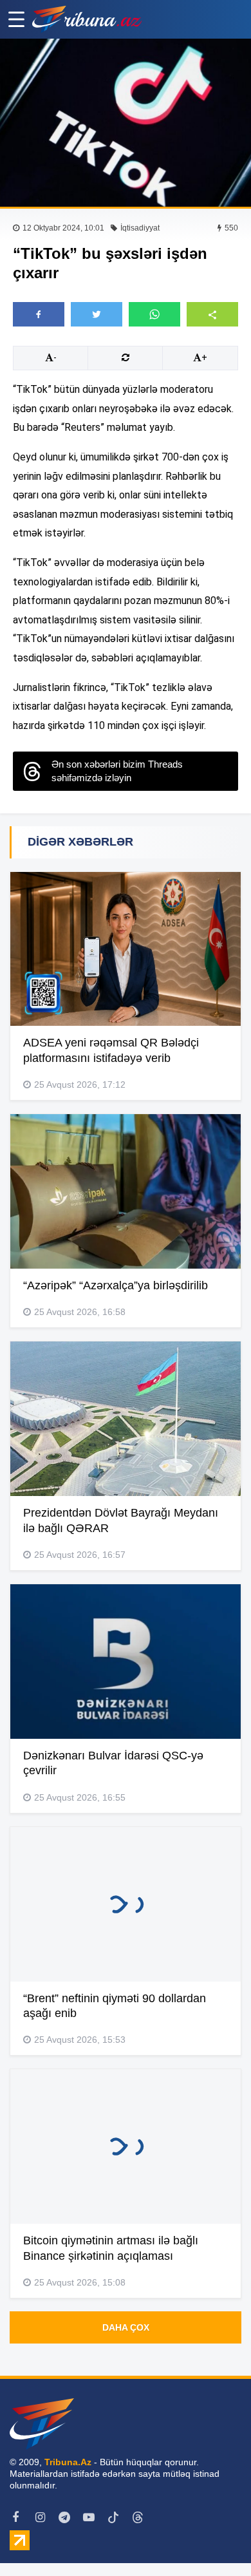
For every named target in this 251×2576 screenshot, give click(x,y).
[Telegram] (64, 2517)
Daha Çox (126, 2327)
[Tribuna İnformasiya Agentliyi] (87, 19)
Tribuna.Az (68, 2462)
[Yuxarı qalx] (215, 2540)
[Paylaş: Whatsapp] (154, 314)
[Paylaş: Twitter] (97, 314)
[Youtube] (89, 2517)
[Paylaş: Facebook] (39, 314)
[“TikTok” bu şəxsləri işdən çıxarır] (126, 123)
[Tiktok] (113, 2517)
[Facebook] (15, 2517)
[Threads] (138, 2517)
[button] (212, 314)
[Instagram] (40, 2517)
